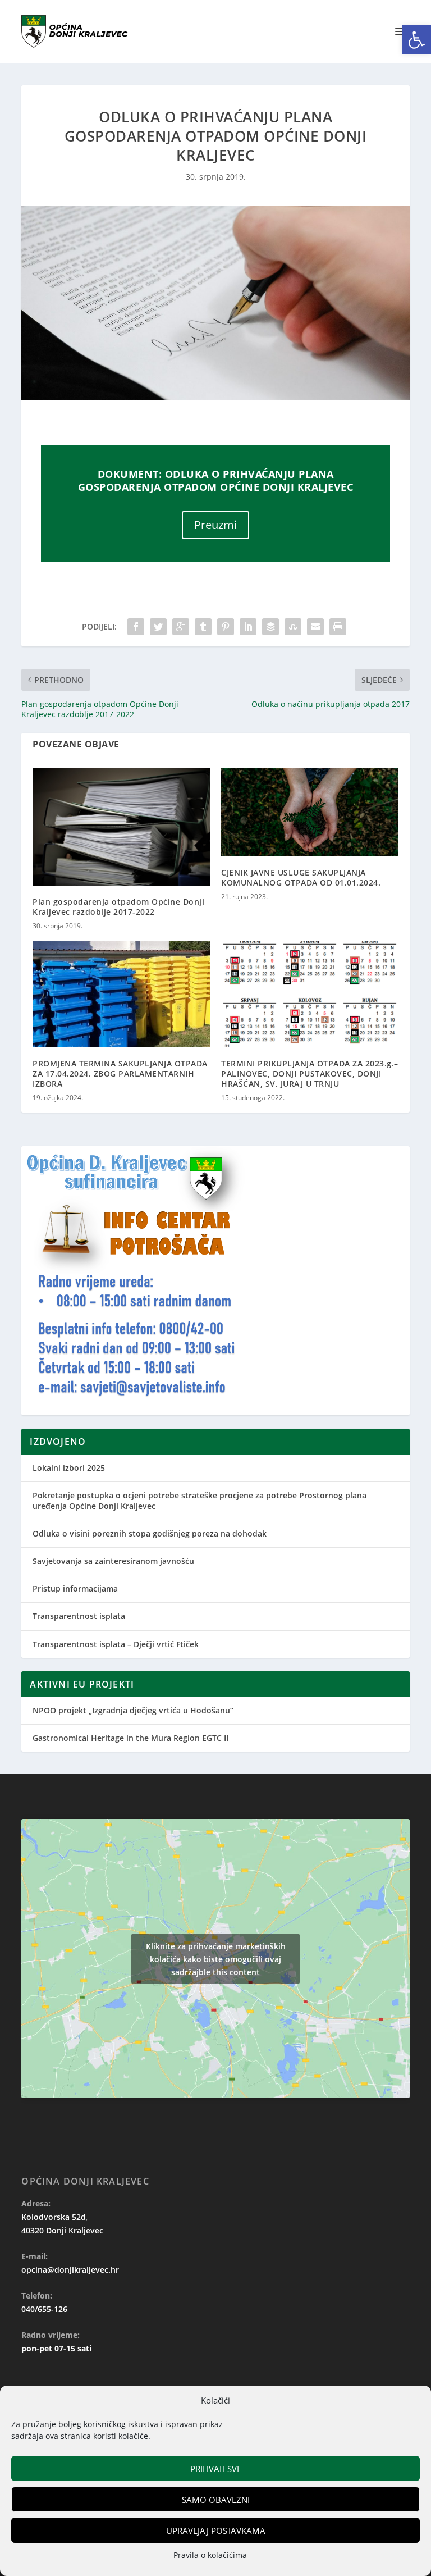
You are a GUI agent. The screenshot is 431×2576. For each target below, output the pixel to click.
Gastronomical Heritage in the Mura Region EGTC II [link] (130, 1738)
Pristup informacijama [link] (75, 1588)
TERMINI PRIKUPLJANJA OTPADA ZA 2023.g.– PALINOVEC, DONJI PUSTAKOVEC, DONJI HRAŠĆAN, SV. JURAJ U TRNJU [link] (310, 1073)
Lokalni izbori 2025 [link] (69, 1468)
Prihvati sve (216, 2469)
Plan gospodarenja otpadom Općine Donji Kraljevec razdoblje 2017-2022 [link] (118, 907)
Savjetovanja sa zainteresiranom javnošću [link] (113, 1561)
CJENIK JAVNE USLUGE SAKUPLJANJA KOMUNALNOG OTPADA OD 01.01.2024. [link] (301, 877)
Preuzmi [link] (215, 525)
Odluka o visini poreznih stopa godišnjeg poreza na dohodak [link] (150, 1533)
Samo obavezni (216, 2500)
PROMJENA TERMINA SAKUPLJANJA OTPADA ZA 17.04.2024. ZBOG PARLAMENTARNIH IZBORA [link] (120, 1073)
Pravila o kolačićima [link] (210, 2555)
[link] (416, 40)
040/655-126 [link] (44, 2309)
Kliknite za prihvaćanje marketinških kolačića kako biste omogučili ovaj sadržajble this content (216, 1959)
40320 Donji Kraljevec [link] (62, 2230)
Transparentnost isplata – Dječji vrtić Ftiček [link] (116, 1644)
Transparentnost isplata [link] (79, 1616)
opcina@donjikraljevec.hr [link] (70, 2270)
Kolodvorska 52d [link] (54, 2217)
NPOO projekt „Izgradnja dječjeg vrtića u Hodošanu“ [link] (133, 1710)
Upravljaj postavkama (216, 2531)
